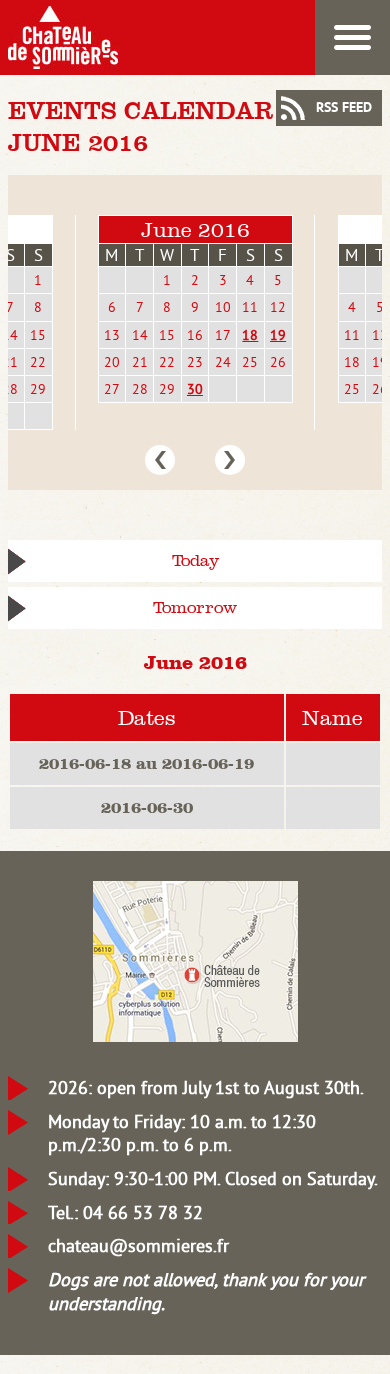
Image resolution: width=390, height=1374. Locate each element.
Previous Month (160, 460)
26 (278, 362)
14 (140, 335)
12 (278, 307)
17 (223, 335)
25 (250, 362)
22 (38, 362)
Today (195, 560)
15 (38, 335)
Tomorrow (195, 607)
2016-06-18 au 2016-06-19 (146, 763)
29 (38, 389)
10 (223, 307)
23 (195, 362)
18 (250, 335)
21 (140, 362)
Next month (230, 460)
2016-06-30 (147, 807)
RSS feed (344, 108)
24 (223, 362)
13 (112, 335)
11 (250, 307)
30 (195, 389)
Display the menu (352, 37)
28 (140, 389)
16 (195, 335)
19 (278, 335)
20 (112, 362)
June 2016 (195, 229)
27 (112, 389)
